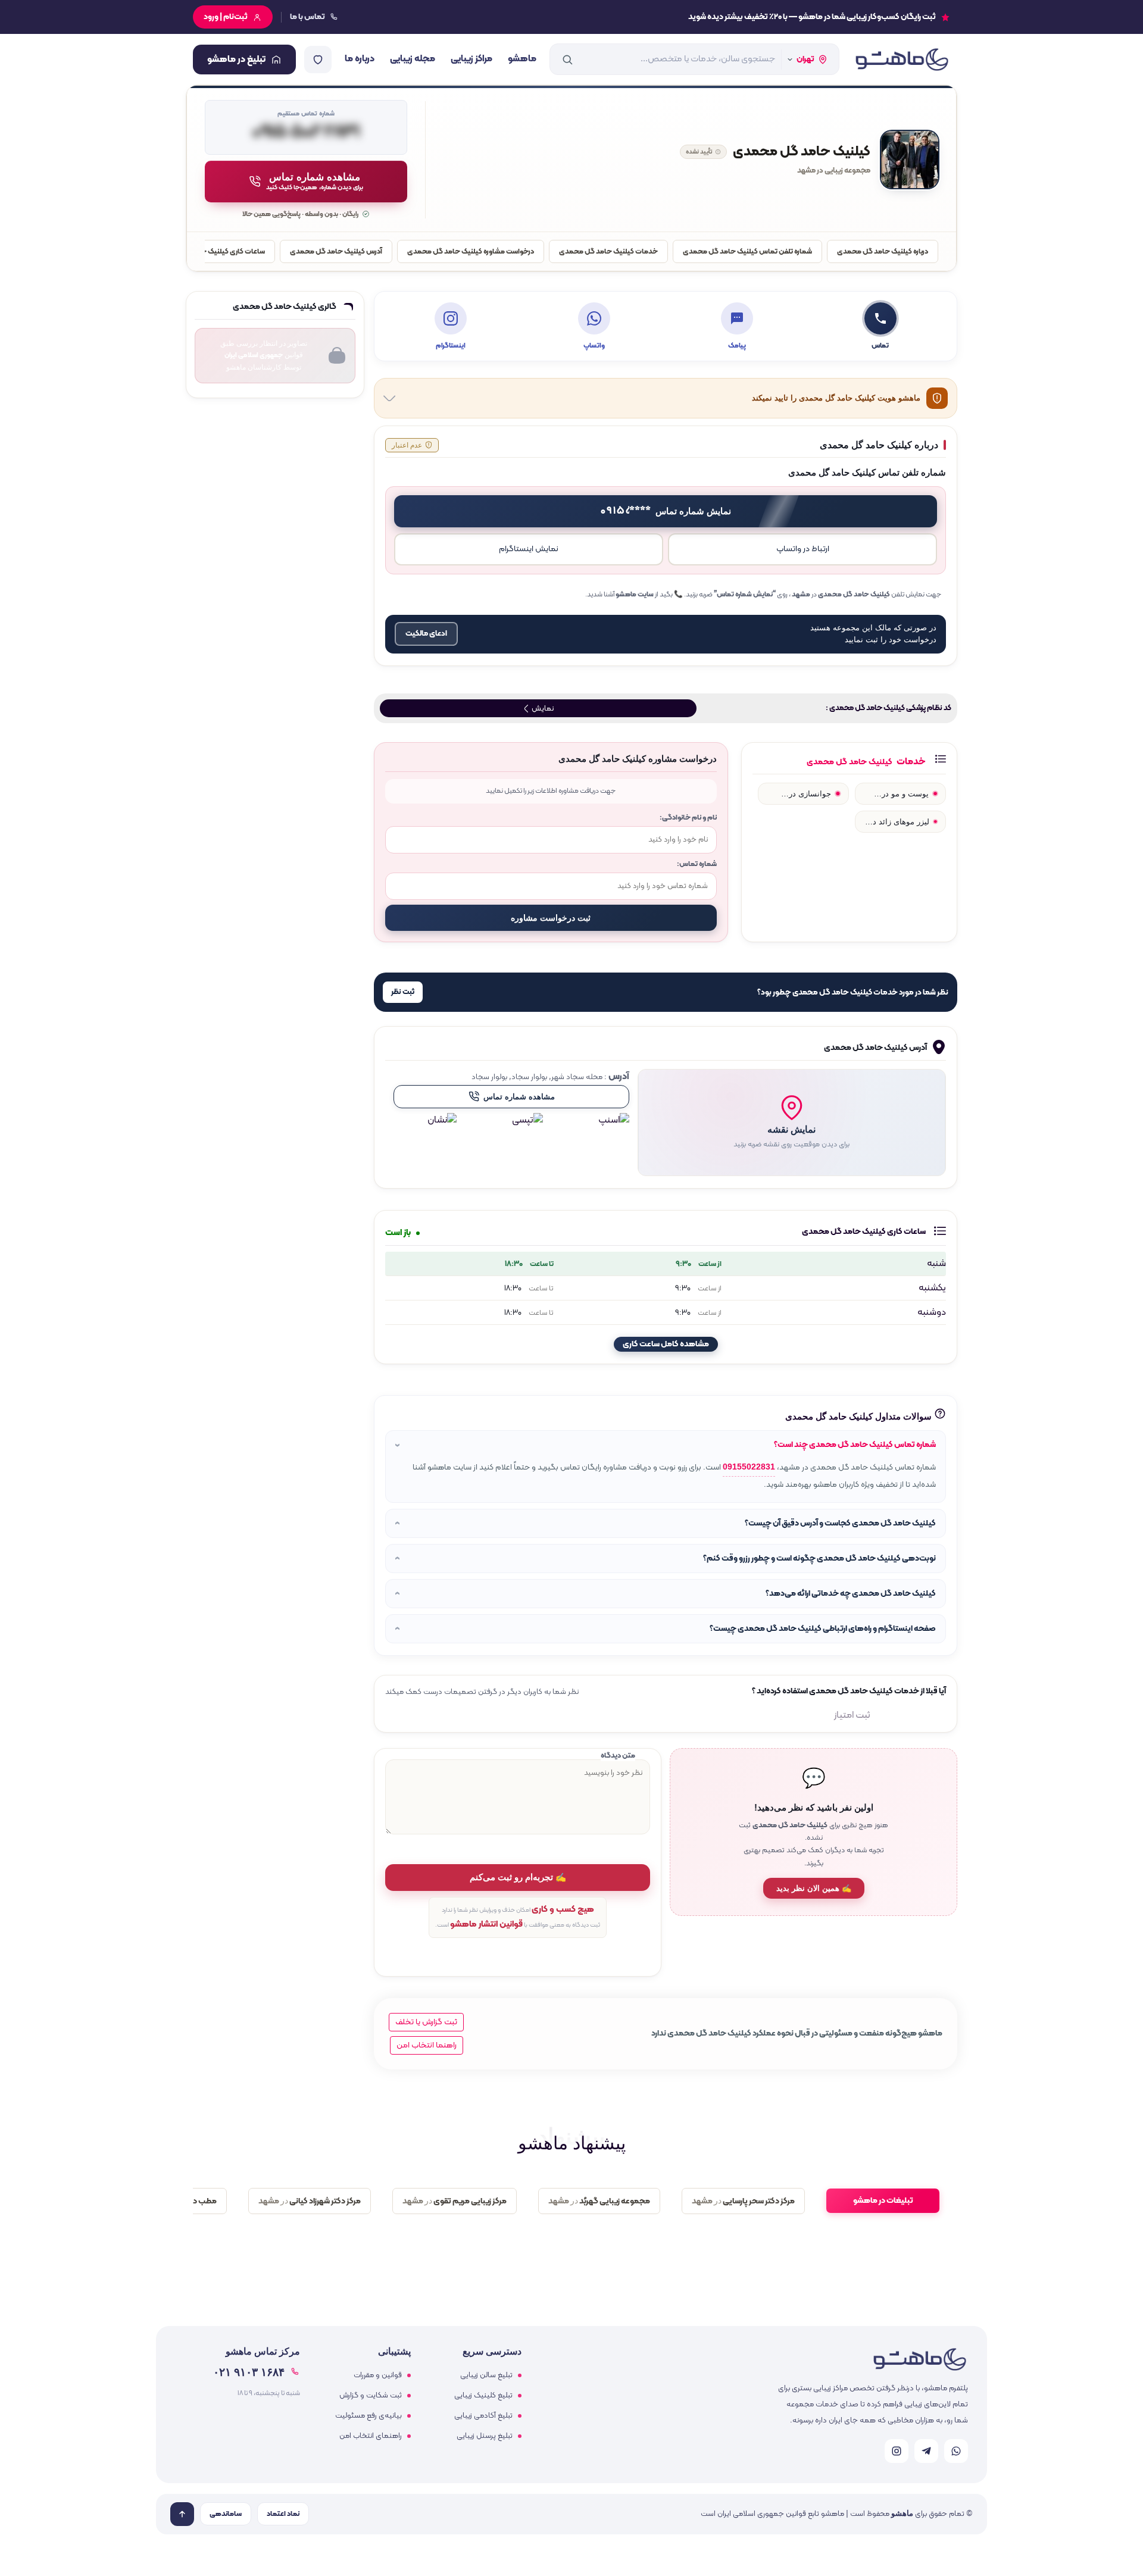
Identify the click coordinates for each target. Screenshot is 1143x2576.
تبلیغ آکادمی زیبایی (483, 2416)
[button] (792, 1123)
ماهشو (522, 59)
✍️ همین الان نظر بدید (814, 1888)
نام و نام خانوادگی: (688, 817)
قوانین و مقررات (378, 2375)
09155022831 (749, 1467)
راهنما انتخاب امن (427, 2045)
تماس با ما (307, 17)
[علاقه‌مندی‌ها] (318, 60)
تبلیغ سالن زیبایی (486, 2375)
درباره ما (360, 59)
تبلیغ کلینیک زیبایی (483, 2396)
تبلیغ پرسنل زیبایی (485, 2436)
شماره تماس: (697, 864)
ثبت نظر (403, 992)
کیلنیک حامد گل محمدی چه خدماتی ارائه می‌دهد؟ (851, 1594)
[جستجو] (567, 60)
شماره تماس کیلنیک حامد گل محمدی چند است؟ (855, 1445)
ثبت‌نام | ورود (226, 17)
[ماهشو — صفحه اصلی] (901, 60)
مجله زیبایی (413, 59)
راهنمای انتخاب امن (371, 2436)
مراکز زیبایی (471, 59)
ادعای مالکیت (426, 634)
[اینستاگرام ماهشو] (897, 2451)
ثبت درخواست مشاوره (551, 918)
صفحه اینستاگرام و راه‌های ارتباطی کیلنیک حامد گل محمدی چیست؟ (823, 1629)
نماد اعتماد (283, 2514)
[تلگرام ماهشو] (926, 2451)
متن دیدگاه (618, 1756)
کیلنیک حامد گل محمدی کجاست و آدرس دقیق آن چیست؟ (840, 1523)
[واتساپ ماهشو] (956, 2451)
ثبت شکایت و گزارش (371, 2396)
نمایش (542, 709)
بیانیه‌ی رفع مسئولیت (368, 2416)
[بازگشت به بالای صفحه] (182, 2514)
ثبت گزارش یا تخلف (426, 2022)
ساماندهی (226, 2514)
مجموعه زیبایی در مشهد (834, 171)
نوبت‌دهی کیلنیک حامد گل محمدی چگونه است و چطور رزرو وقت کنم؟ (819, 1559)
